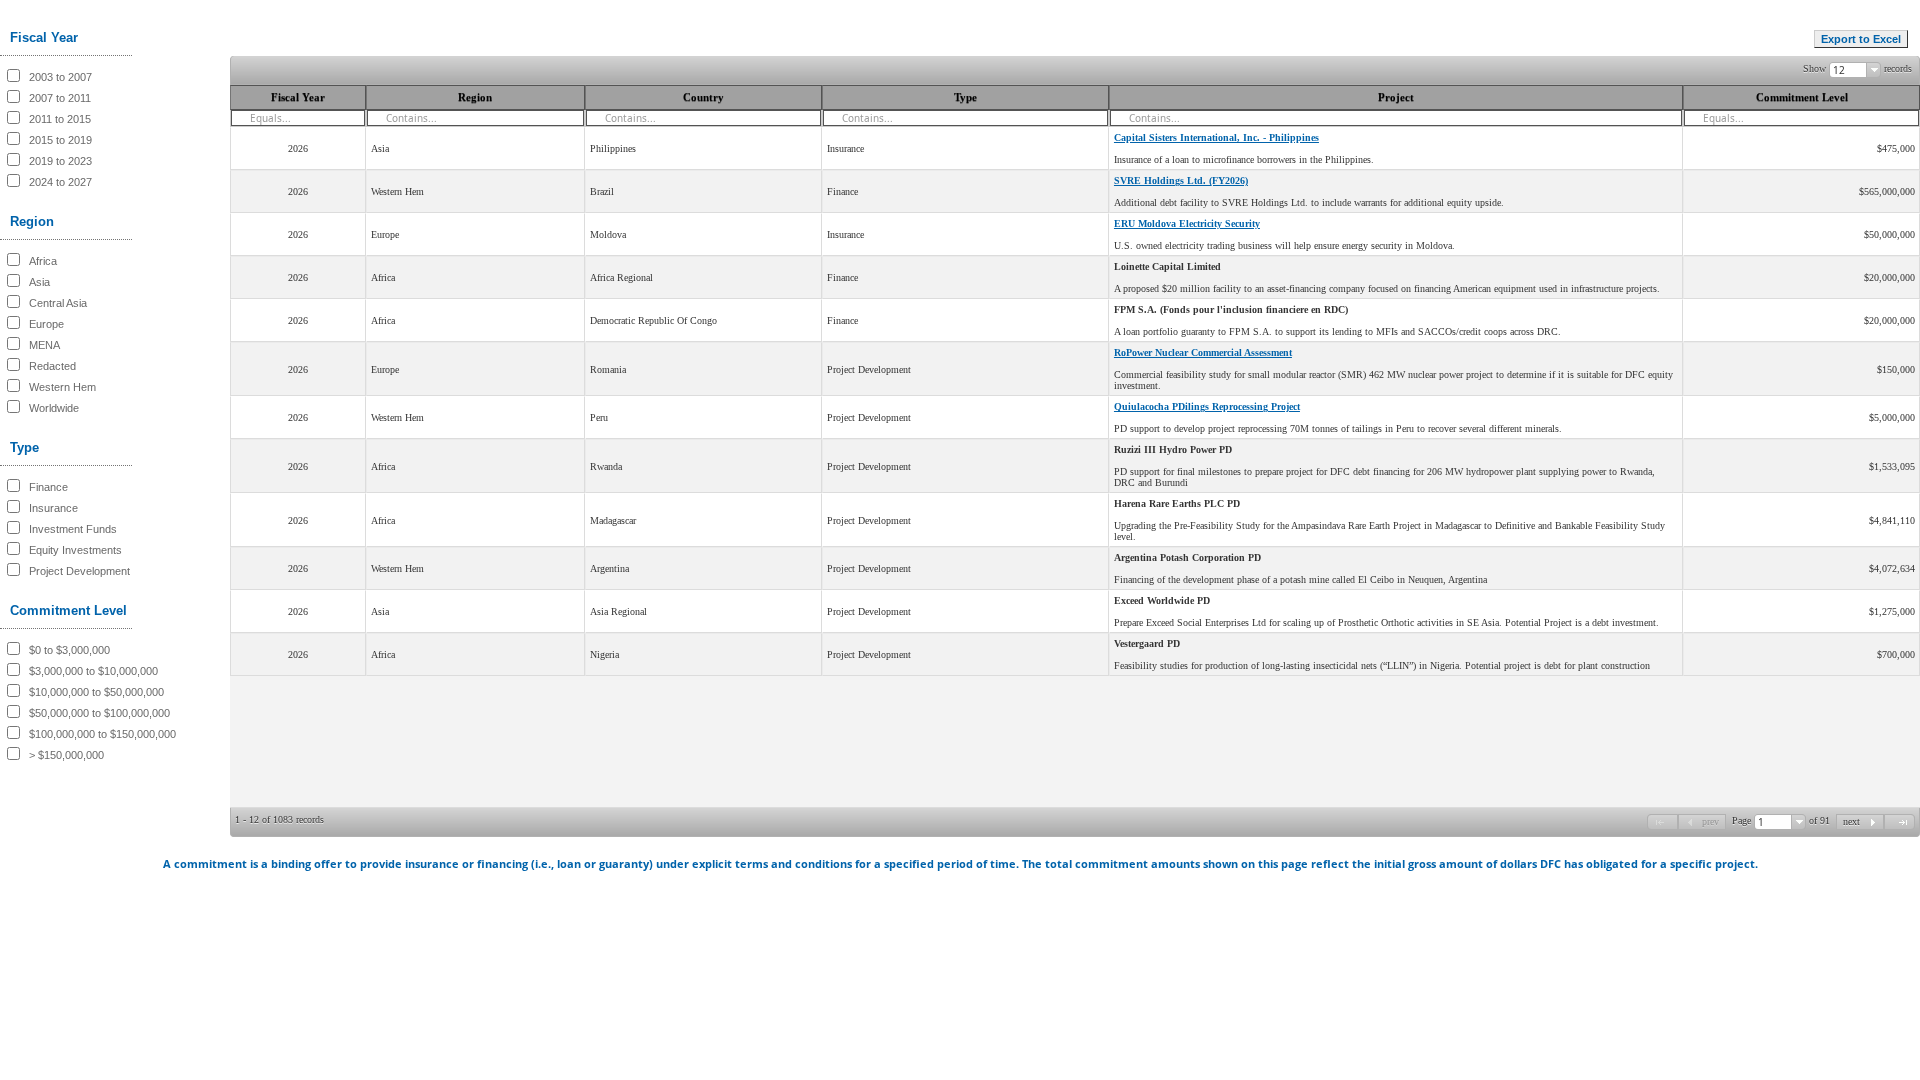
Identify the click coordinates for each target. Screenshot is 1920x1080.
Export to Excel (1861, 39)
